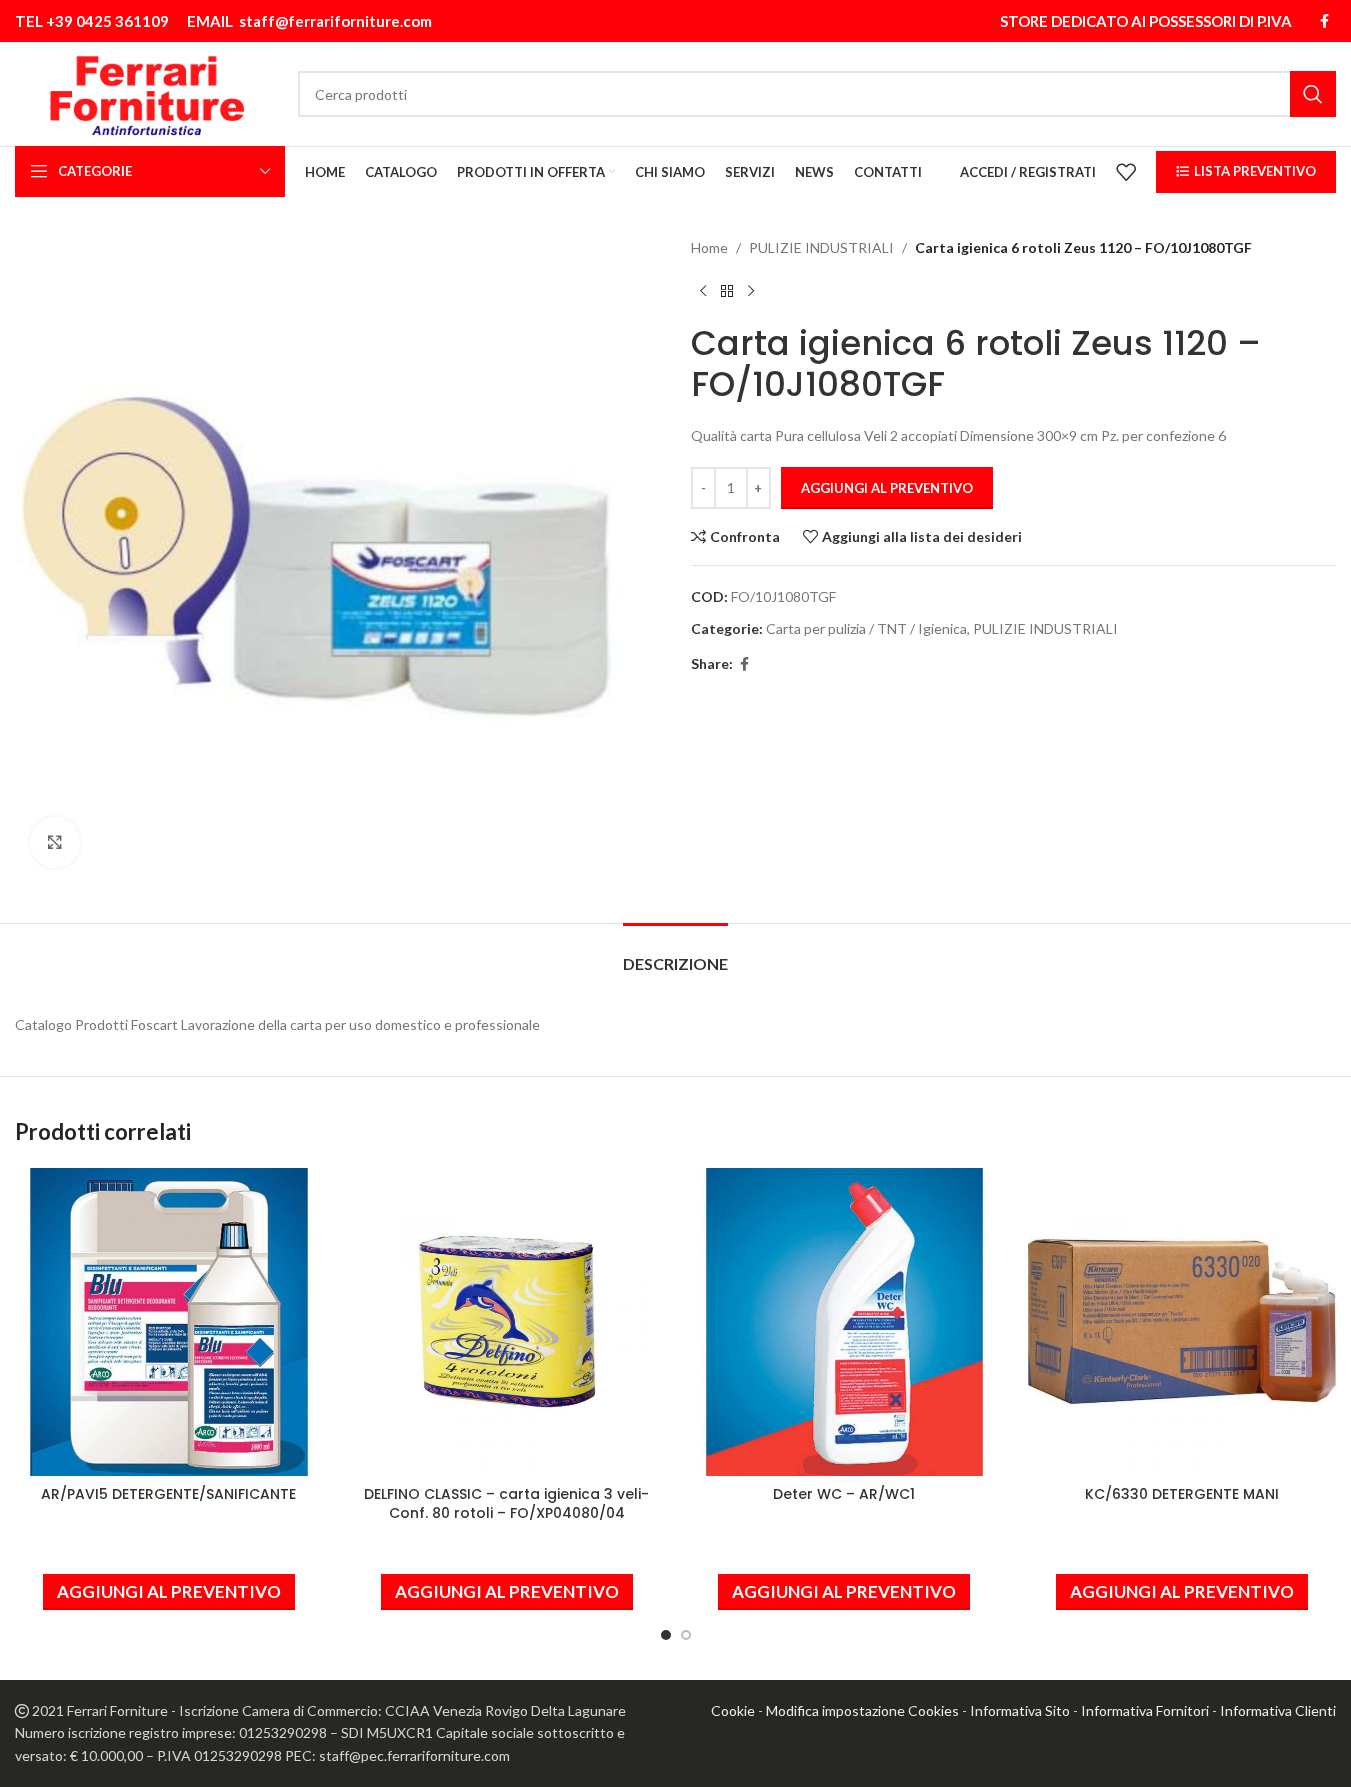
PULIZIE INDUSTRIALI (821, 247)
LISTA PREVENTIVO (1255, 171)
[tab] (675, 953)
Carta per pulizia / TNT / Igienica (866, 628)
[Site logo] (146, 92)
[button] (169, 1592)
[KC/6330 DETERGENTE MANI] (1182, 1322)
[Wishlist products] (1126, 172)
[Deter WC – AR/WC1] (845, 1322)
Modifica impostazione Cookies (862, 1710)
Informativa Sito (1020, 1710)
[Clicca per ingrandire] (55, 842)
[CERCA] (1313, 94)
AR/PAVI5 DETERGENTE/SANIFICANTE (168, 1494)
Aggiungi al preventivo (887, 488)
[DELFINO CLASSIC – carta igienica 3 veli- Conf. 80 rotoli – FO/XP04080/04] (507, 1322)
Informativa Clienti (1278, 1710)
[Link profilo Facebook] (1324, 21)
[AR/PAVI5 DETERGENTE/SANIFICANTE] (169, 1322)
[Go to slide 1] (666, 1635)
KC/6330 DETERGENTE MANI (1182, 1494)
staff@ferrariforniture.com (335, 21)
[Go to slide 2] (686, 1635)
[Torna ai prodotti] (727, 291)
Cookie (733, 1710)
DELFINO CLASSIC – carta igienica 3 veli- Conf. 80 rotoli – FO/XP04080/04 (506, 1504)
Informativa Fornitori (1145, 1710)
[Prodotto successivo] (751, 291)
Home (709, 247)
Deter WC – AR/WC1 (844, 1494)
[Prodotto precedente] (703, 291)
